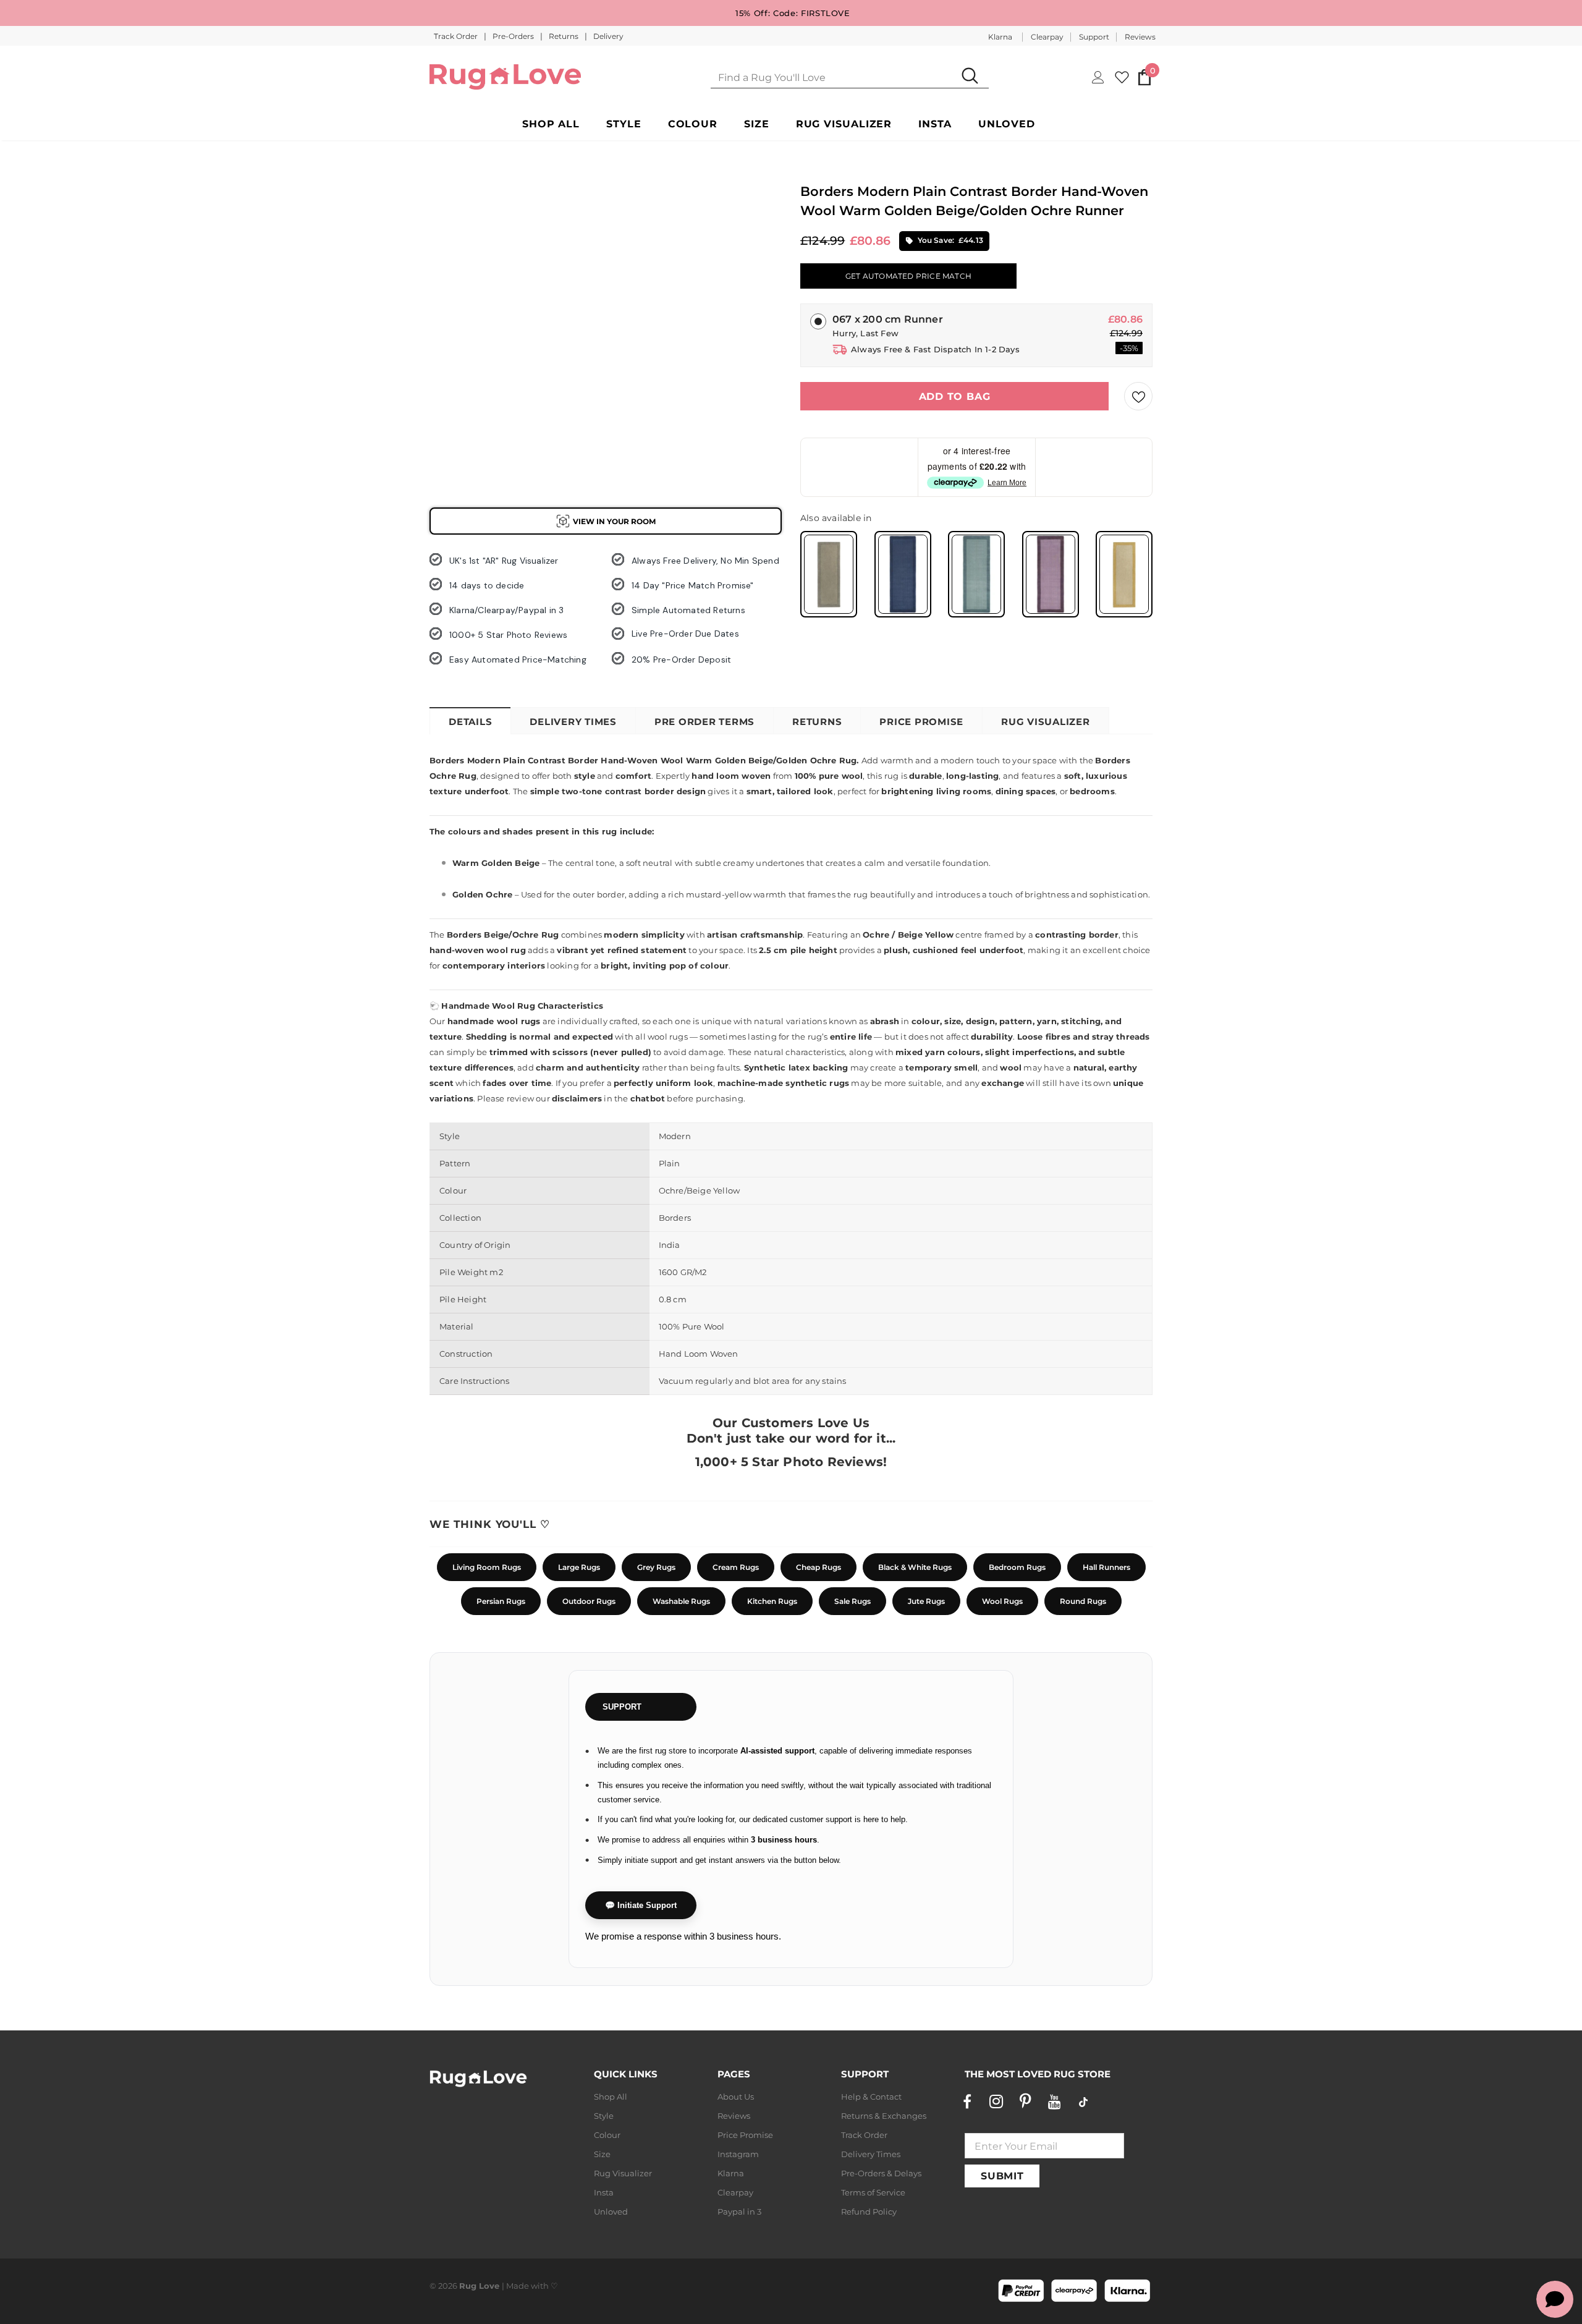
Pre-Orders (514, 36)
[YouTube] (1054, 2101)
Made (518, 2286)
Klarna (1000, 37)
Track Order (457, 36)
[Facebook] (967, 2101)
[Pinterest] (1025, 2101)
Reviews (1140, 37)
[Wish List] (1138, 396)
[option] (451, 235)
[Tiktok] (1083, 2101)
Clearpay (1047, 37)
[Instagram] (996, 2101)
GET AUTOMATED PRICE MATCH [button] (908, 276)
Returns (565, 36)
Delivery (608, 36)
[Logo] (505, 77)
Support (1094, 37)
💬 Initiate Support (641, 1905)
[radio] (829, 574)
